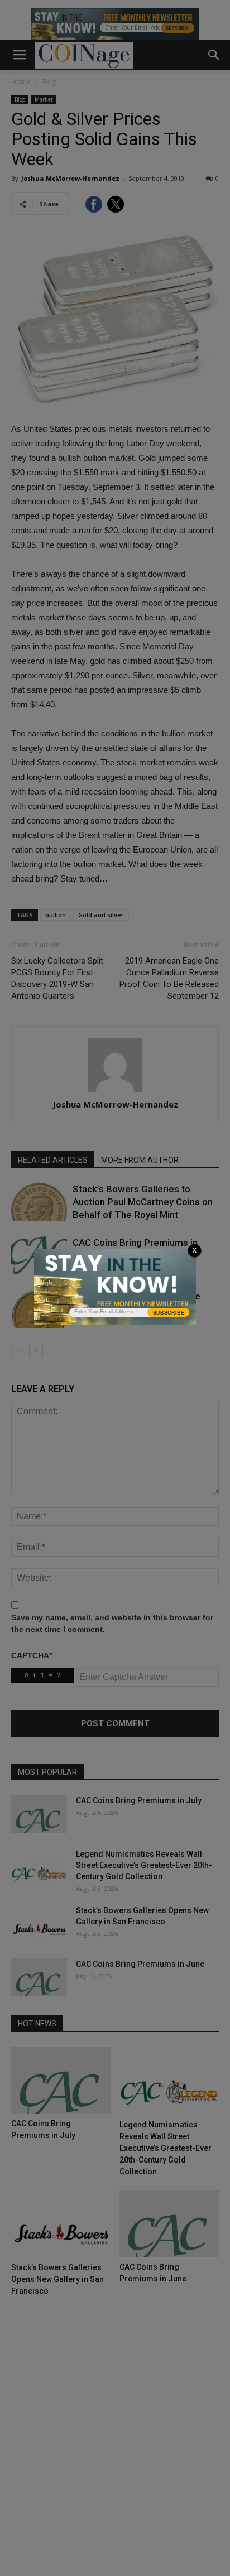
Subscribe (169, 1313)
